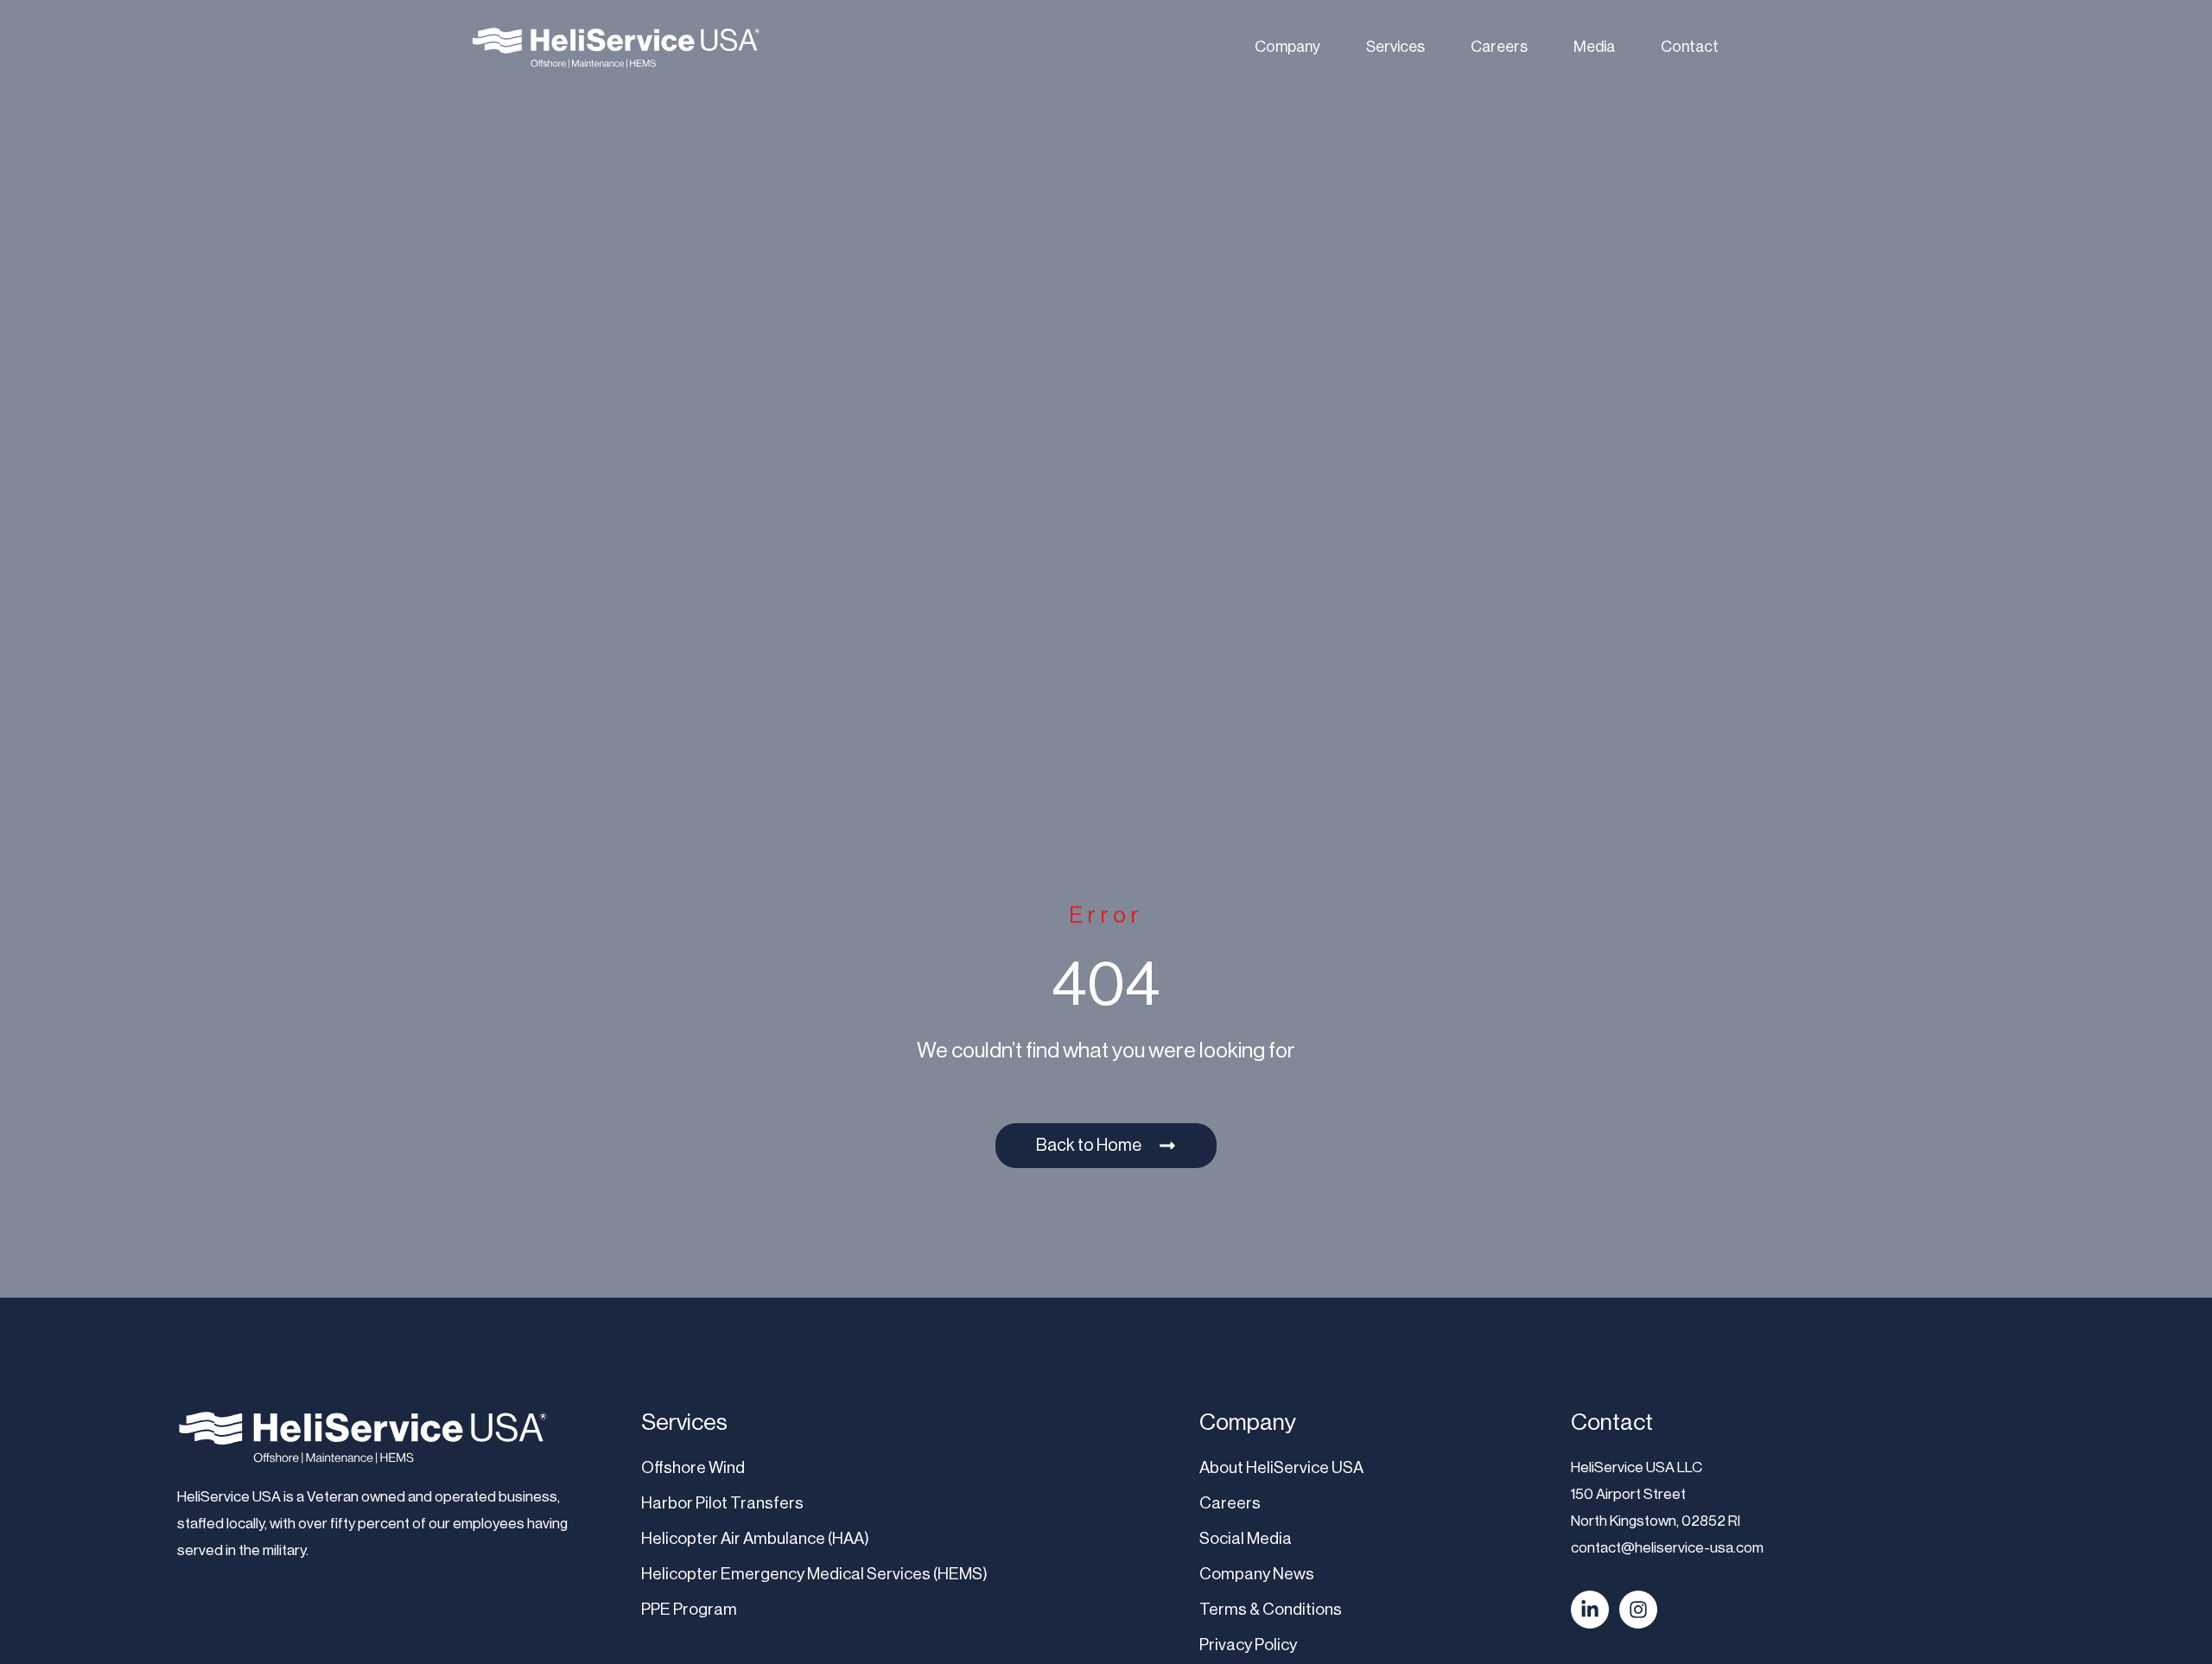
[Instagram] (1638, 1610)
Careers (1499, 47)
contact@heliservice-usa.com (1667, 1547)
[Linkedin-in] (1590, 1610)
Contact (1690, 47)
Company (1287, 47)
